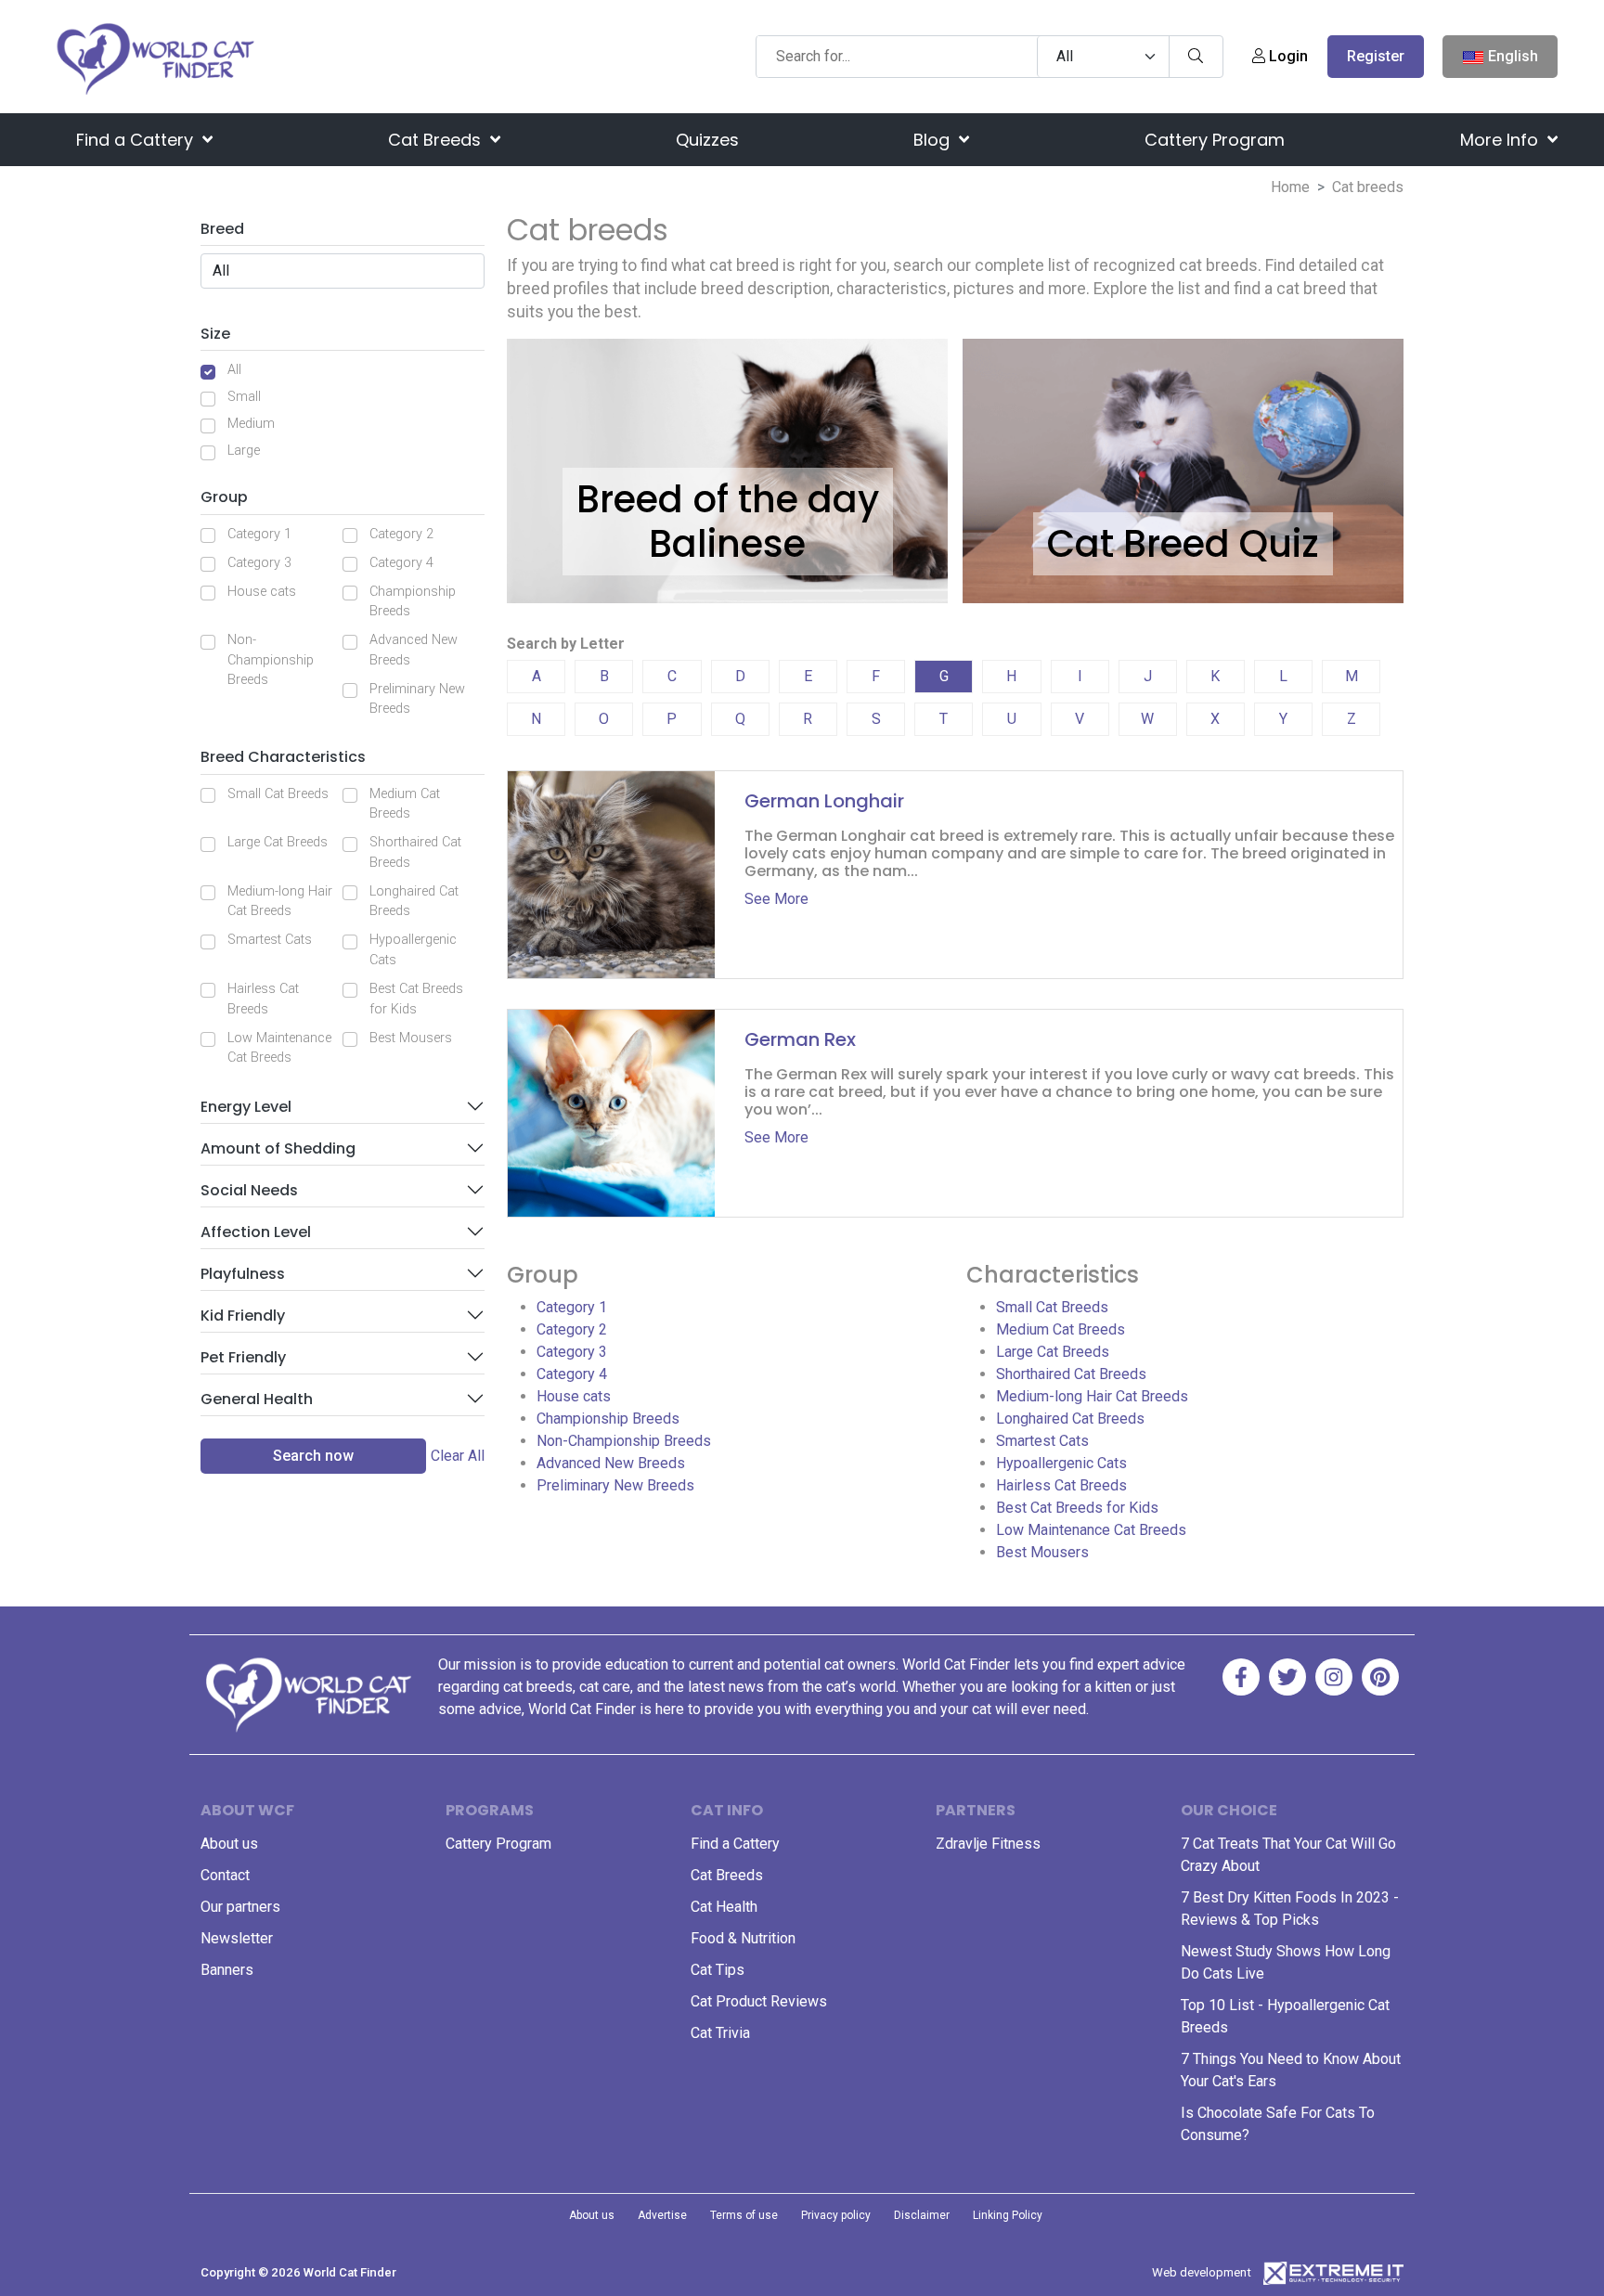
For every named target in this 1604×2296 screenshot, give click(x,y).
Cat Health (724, 1907)
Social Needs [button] (249, 1190)
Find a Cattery (137, 140)
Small (244, 397)
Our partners (240, 1907)
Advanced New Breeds (414, 650)
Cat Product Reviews (759, 2001)
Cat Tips (718, 1970)
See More (776, 899)
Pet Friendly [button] (243, 1357)
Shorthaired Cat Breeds (415, 852)
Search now (313, 1456)
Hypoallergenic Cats (413, 950)
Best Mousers (411, 1038)
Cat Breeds (437, 140)
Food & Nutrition (743, 1938)
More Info (1501, 140)
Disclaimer (922, 2215)
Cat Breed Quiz (1183, 544)
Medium (251, 424)
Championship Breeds (413, 602)
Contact (225, 1875)
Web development (1202, 2272)
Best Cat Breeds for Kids (416, 999)
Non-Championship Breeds (271, 660)
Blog (934, 140)
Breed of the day (728, 499)
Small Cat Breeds (278, 794)
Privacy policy (836, 2215)
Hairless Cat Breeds (263, 999)
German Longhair (824, 801)
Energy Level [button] (246, 1107)
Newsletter (237, 1938)
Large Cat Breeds (278, 842)
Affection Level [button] (256, 1232)
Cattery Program (1215, 140)
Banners (227, 1970)
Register (1376, 56)
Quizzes (707, 140)
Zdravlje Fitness (988, 1844)
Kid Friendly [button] (243, 1316)
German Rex (800, 1039)
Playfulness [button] (243, 1274)
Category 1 (259, 534)
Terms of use (744, 2215)
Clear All (458, 1456)
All (234, 370)
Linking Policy (1008, 2215)
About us (229, 1844)
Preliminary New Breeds (417, 699)
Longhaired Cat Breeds (414, 902)
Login (1287, 56)
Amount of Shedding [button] (278, 1148)
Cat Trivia (720, 2033)
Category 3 (259, 563)
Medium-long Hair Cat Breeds (280, 902)
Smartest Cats (270, 940)
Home (1290, 187)
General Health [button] (257, 1399)
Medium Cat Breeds (405, 804)
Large (244, 451)
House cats (262, 592)
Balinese (727, 544)
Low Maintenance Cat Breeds (279, 1048)
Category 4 (401, 563)
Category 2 (401, 534)
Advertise (662, 2215)
